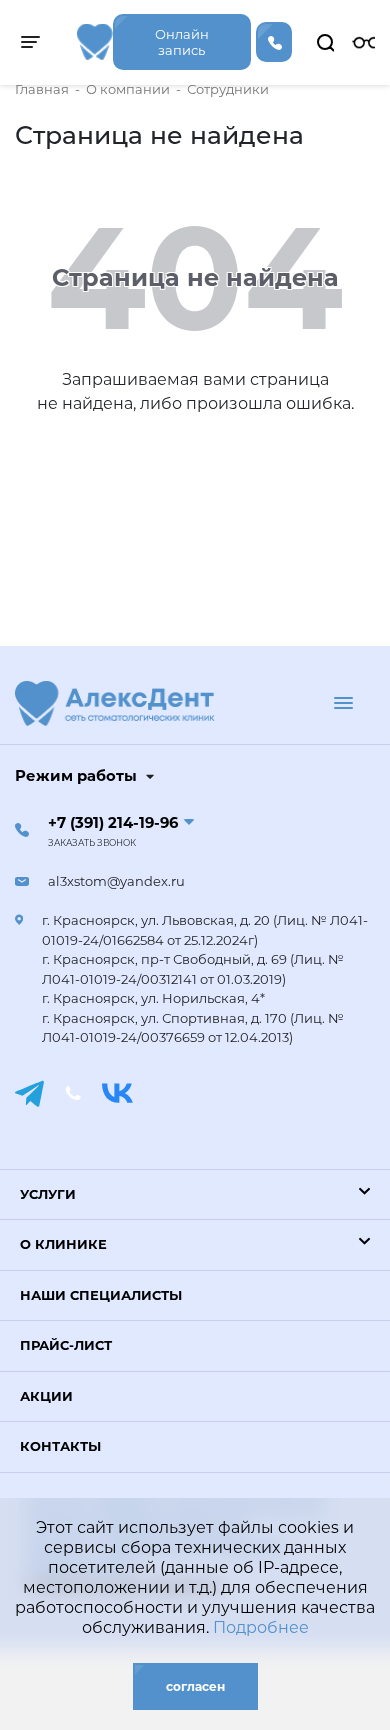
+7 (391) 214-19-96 (113, 823)
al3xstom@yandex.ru (116, 881)
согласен (195, 1686)
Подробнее (261, 1627)
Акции (46, 1396)
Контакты (60, 1446)
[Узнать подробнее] (95, 42)
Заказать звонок (92, 843)
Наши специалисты (101, 1295)
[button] (195, 1195)
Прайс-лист (66, 1345)
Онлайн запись (182, 42)
